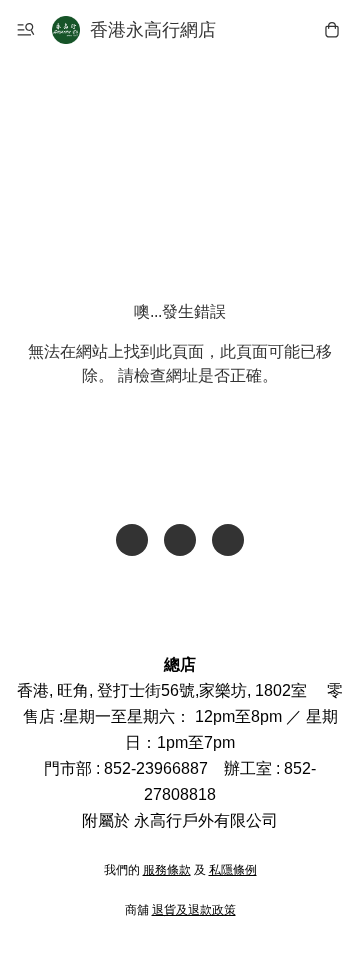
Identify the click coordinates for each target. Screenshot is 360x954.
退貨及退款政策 (194, 910)
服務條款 (167, 870)
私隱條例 (233, 870)
